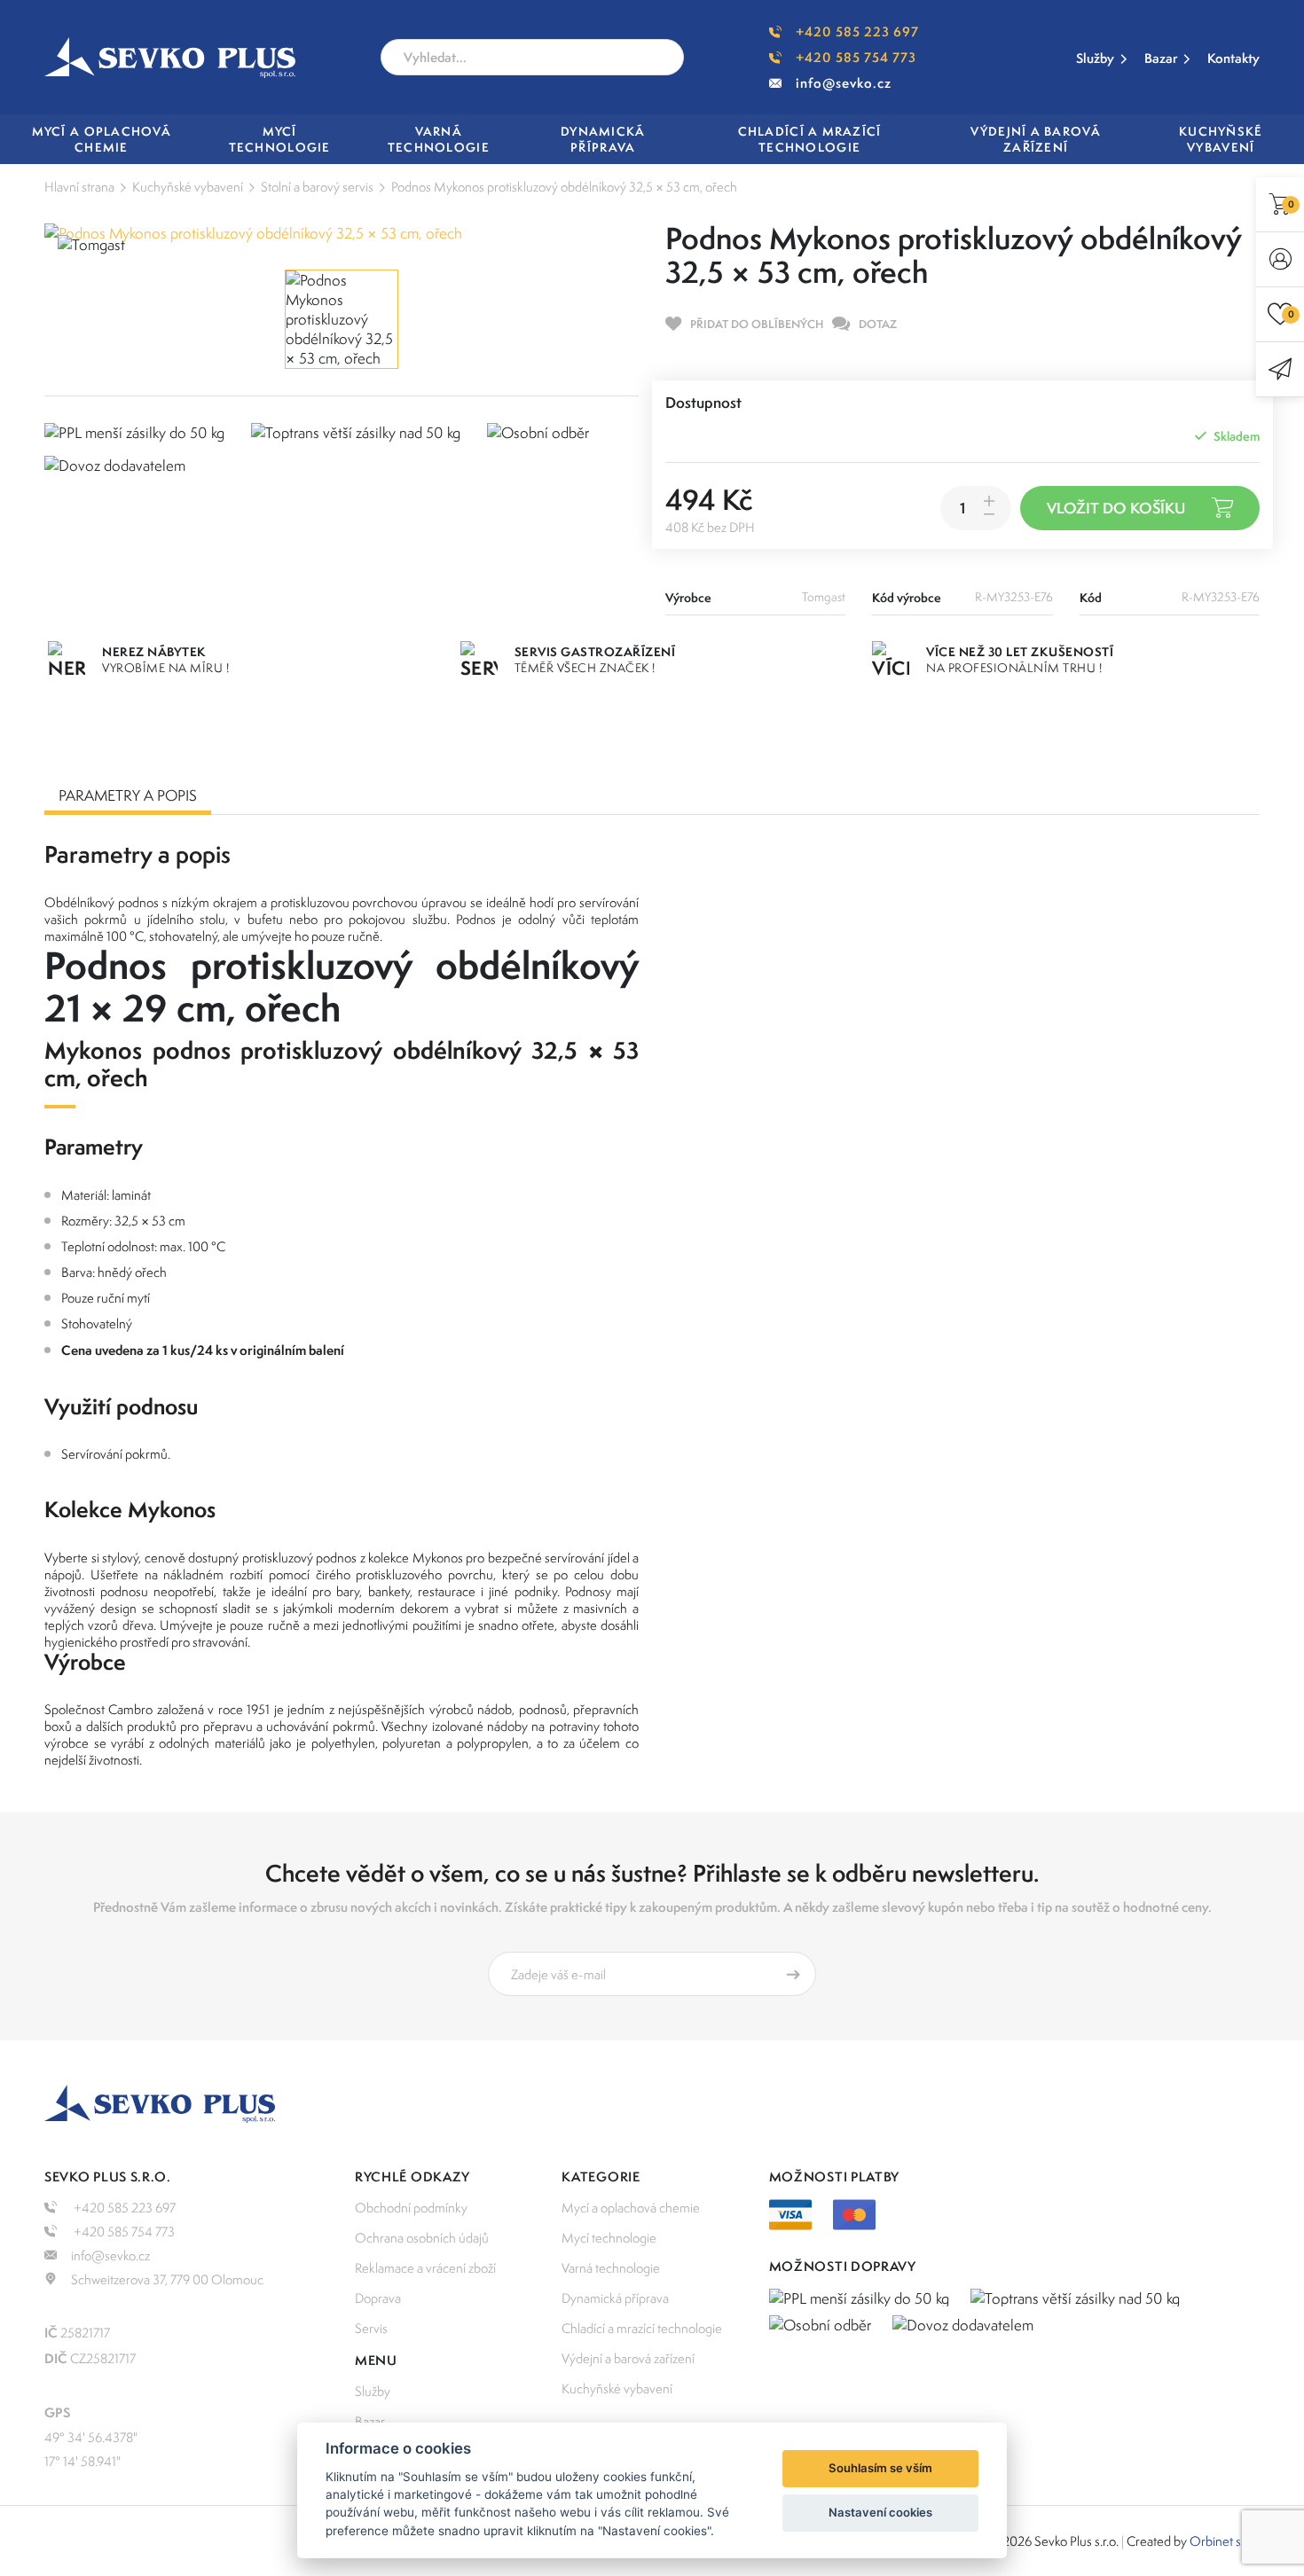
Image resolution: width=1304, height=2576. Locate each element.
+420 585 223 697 (857, 31)
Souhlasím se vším (880, 2468)
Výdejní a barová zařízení (628, 2358)
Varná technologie (611, 2268)
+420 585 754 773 (856, 57)
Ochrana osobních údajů (422, 2238)
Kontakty (1233, 58)
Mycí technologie (609, 2238)
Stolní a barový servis (317, 187)
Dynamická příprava (615, 2298)
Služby (1095, 58)
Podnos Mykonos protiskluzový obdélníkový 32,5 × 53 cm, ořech (564, 187)
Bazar (1161, 58)
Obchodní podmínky (411, 2208)
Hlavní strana (79, 187)
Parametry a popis (128, 795)
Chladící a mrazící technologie (642, 2328)
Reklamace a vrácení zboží (425, 2268)
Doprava (378, 2298)
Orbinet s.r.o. (1225, 2541)
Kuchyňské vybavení (188, 187)
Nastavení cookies (880, 2512)
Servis (371, 2328)
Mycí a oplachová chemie (631, 2208)
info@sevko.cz (844, 83)
